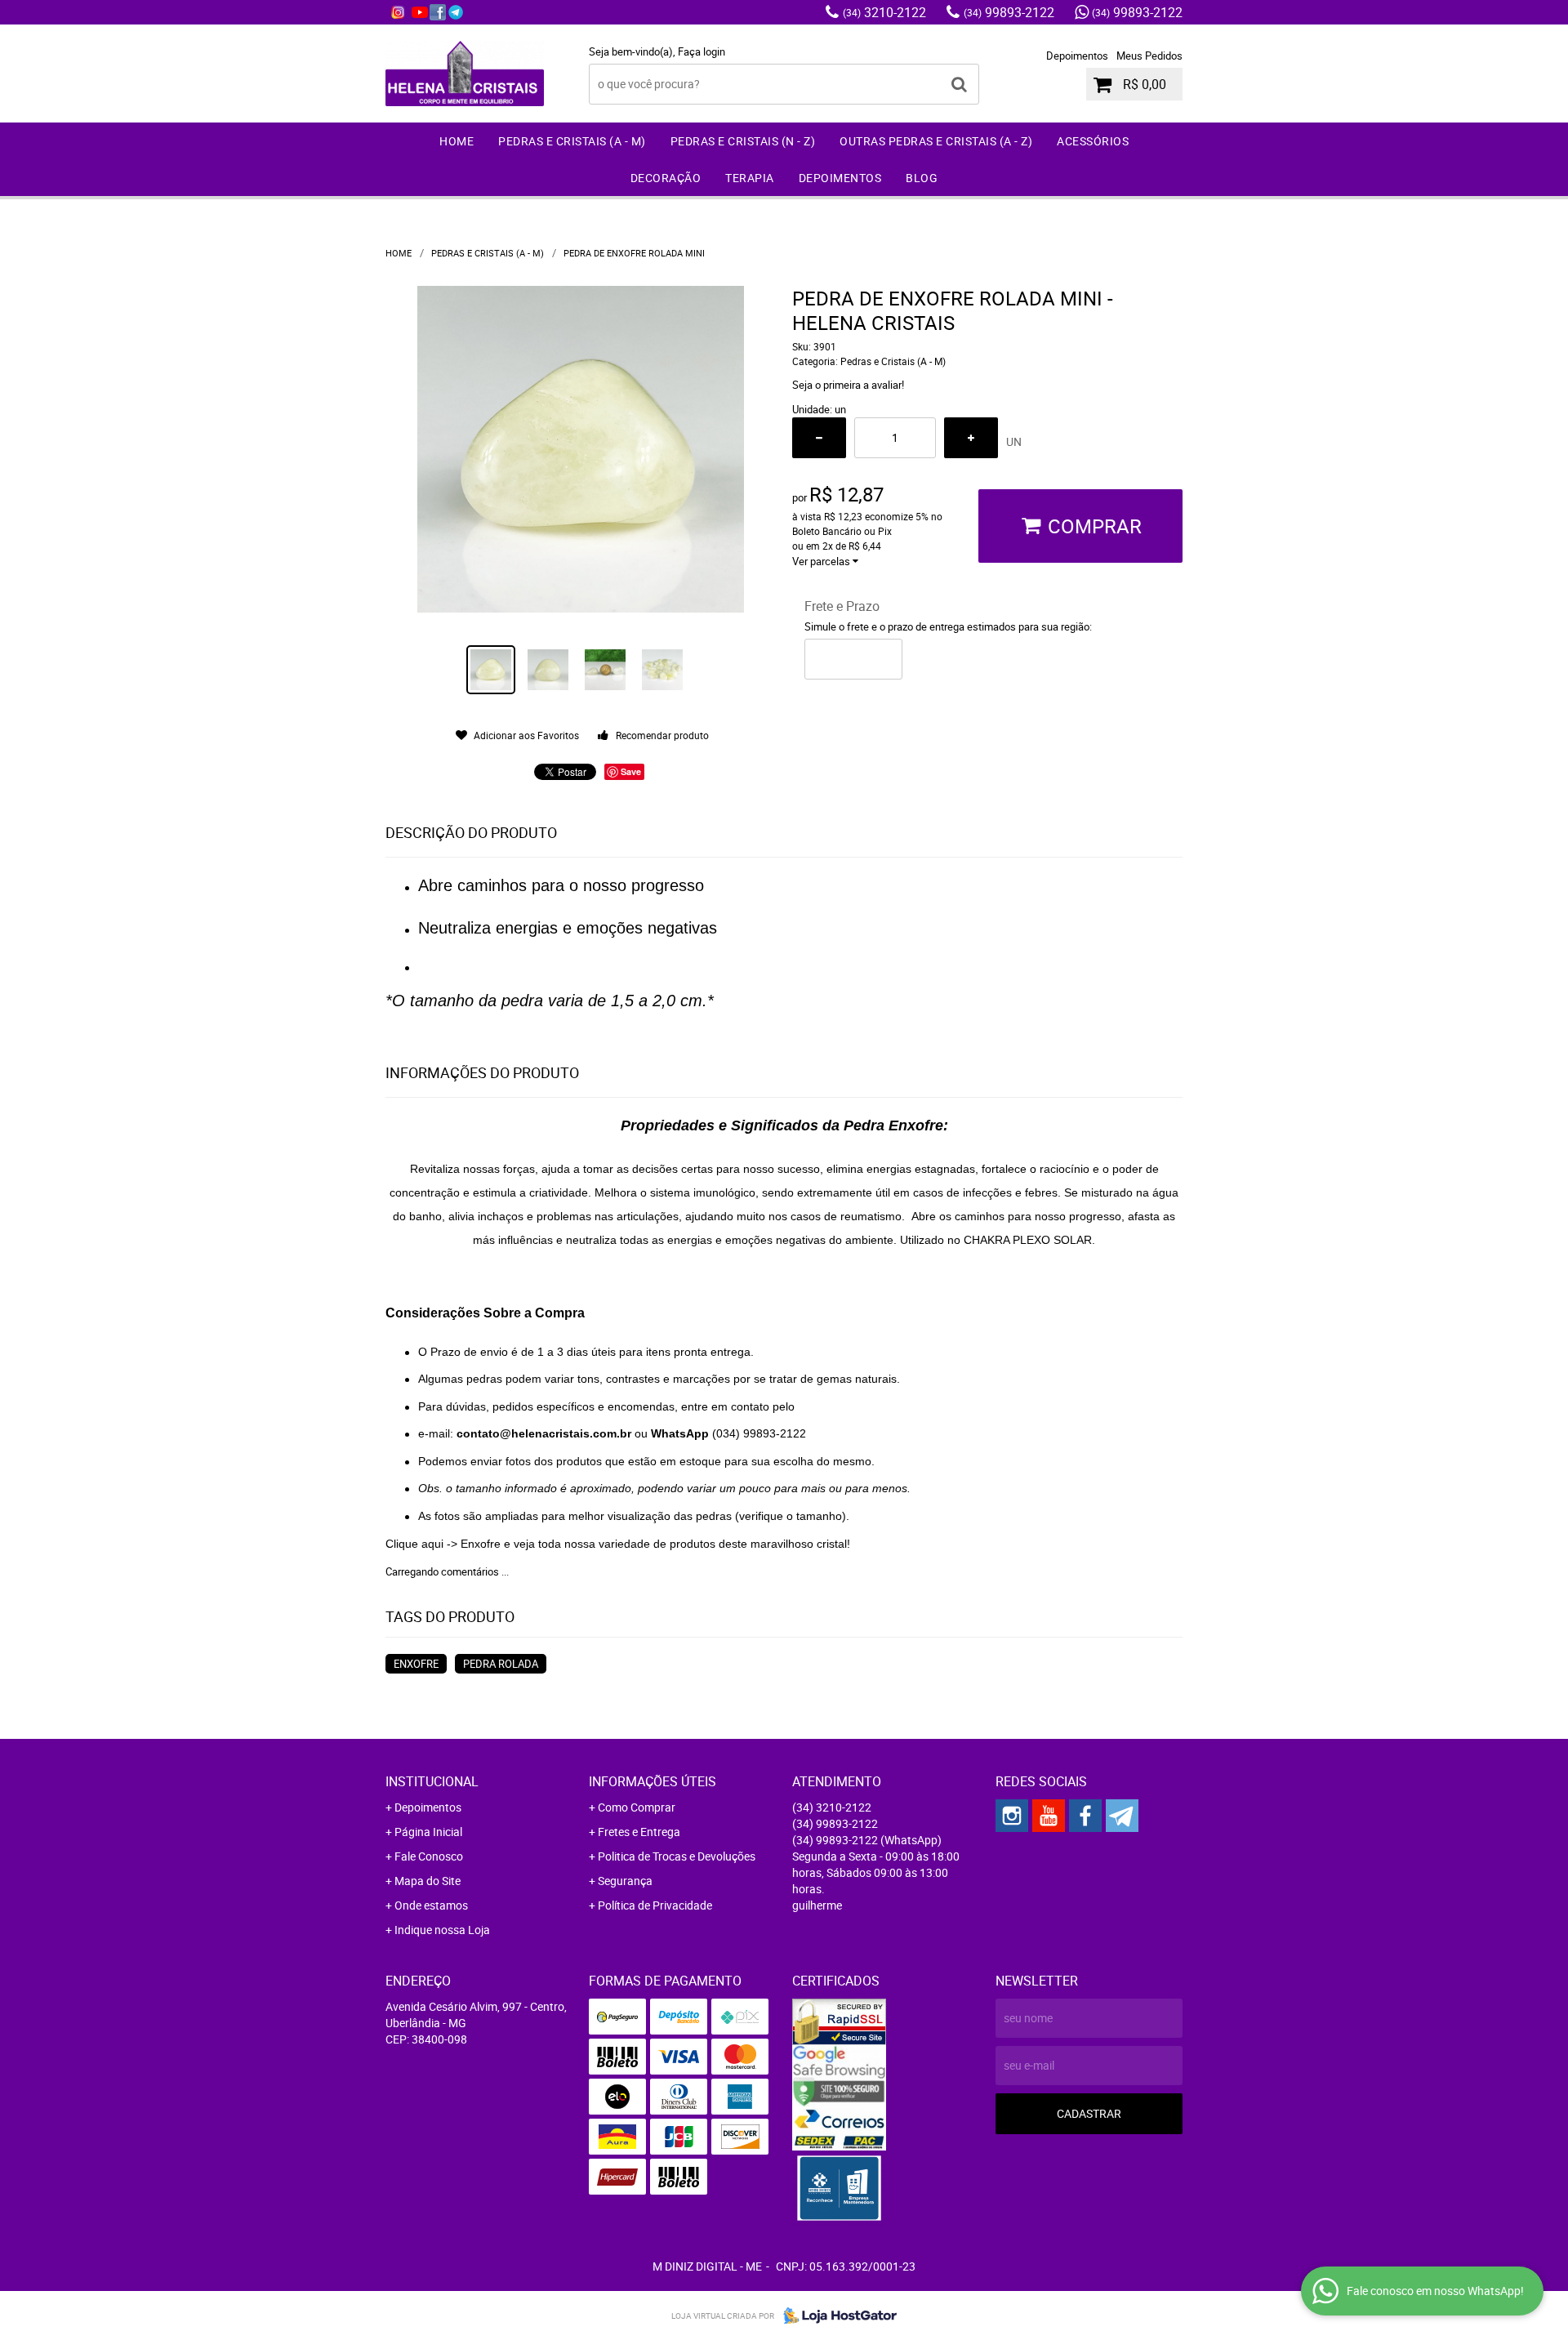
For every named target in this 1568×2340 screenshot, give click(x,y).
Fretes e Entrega (639, 1832)
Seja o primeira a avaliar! (848, 385)
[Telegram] (456, 12)
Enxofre (416, 1664)
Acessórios (1093, 141)
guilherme (817, 1905)
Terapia (750, 178)
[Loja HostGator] (835, 2315)
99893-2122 (1009, 12)
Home (457, 141)
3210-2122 (884, 12)
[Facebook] (438, 12)
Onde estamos (431, 1905)
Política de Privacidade (655, 1905)
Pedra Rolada (501, 1664)
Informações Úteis (653, 1781)
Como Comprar (637, 1807)
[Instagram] (398, 12)
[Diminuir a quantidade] (819, 438)
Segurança (625, 1881)
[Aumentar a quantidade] (971, 438)
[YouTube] (420, 12)
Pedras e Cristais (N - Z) (743, 141)
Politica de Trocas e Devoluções (677, 1856)
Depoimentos (1077, 56)
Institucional (432, 1781)
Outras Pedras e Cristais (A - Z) (936, 141)
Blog (922, 178)
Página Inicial (428, 1832)
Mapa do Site (428, 1881)
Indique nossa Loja (442, 1930)
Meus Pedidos (1149, 56)
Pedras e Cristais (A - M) (572, 141)
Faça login (702, 51)
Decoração (666, 178)
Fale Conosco (429, 1856)
